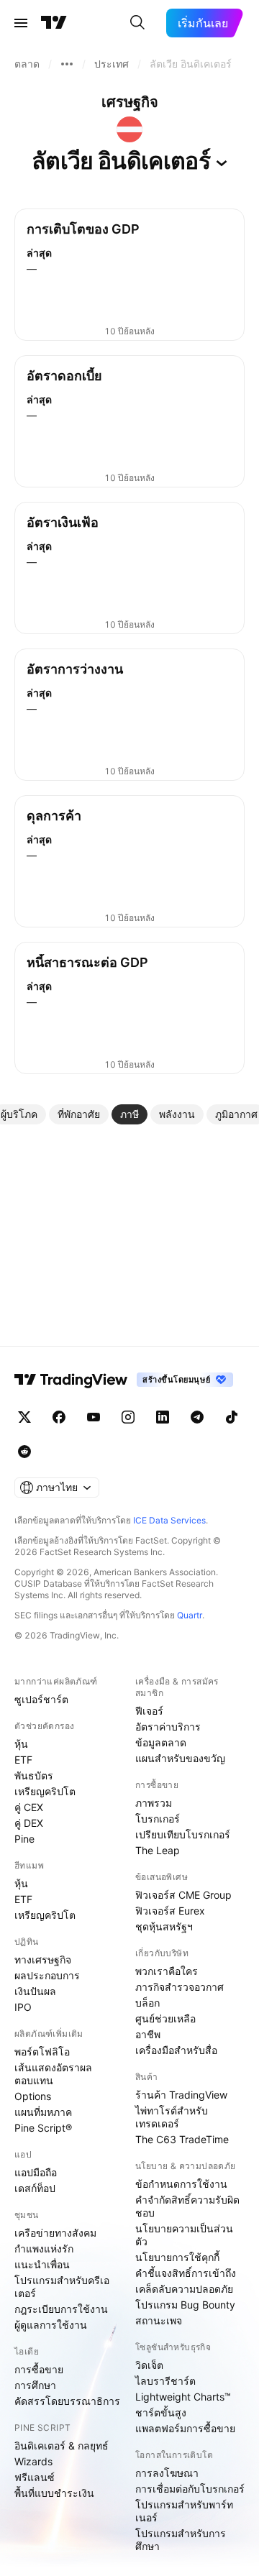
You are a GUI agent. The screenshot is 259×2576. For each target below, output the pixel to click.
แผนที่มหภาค (43, 2112)
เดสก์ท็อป (35, 2188)
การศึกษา (35, 2385)
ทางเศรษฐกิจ (43, 1959)
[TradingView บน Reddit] (24, 1452)
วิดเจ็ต (149, 2365)
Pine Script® (43, 2128)
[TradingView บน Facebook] (59, 1417)
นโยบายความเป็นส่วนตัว (184, 2235)
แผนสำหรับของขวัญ (180, 1758)
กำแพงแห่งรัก (44, 2249)
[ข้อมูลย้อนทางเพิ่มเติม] (67, 64)
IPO (23, 2007)
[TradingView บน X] (24, 1417)
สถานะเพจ (159, 2320)
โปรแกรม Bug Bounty (185, 2305)
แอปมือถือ (36, 2172)
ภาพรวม (154, 1803)
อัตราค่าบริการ (168, 1727)
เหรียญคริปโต (45, 1791)
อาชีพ (148, 2034)
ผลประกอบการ (47, 1975)
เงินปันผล (35, 1991)
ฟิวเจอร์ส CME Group (183, 1895)
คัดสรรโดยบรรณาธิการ (67, 2401)
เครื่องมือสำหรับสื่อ (176, 2050)
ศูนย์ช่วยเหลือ (165, 2018)
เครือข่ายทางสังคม (55, 2233)
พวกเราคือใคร (167, 1971)
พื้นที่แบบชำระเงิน (54, 2493)
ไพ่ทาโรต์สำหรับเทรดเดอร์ (172, 2117)
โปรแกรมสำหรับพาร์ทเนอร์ (184, 2511)
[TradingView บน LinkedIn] (163, 1417)
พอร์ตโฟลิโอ (42, 2052)
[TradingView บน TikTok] (232, 1417)
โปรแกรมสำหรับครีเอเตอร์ (62, 2287)
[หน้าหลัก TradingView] (54, 23)
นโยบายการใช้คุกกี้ (177, 2257)
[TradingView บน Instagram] (128, 1417)
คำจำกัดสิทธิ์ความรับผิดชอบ (187, 2206)
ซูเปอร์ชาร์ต (41, 1699)
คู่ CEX (29, 1807)
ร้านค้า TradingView (181, 2095)
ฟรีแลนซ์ (35, 2477)
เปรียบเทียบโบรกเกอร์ (183, 1834)
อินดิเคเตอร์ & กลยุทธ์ (62, 2446)
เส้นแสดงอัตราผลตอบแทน (53, 2074)
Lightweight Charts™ (183, 2397)
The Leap (158, 1850)
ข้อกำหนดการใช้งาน (181, 2184)
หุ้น (21, 1744)
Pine (24, 1839)
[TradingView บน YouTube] (94, 1417)
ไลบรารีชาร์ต (165, 2381)
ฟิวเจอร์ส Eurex (170, 1911)
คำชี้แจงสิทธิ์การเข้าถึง (186, 2273)
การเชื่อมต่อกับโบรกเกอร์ (190, 2489)
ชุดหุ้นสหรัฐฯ (164, 1926)
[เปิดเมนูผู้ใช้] (21, 23)
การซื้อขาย (39, 2369)
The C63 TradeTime (182, 2139)
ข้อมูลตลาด (161, 1742)
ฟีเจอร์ (149, 1711)
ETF (23, 1760)
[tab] (79, 1114)
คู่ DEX (29, 1823)
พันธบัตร (34, 1775)
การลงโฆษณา (167, 2473)
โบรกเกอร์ (158, 1819)
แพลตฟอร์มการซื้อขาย (185, 2428)
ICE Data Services (169, 1520)
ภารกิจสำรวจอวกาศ (180, 1987)
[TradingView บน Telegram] (197, 1417)
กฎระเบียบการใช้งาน (61, 2309)
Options (33, 2096)
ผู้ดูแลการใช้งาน (51, 2325)
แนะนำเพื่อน (42, 2264)
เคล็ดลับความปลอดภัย (184, 2289)
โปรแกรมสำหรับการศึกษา (181, 2540)
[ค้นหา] (137, 23)
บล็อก (147, 2003)
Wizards (33, 2461)
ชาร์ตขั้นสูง (161, 2412)
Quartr (190, 1615)
